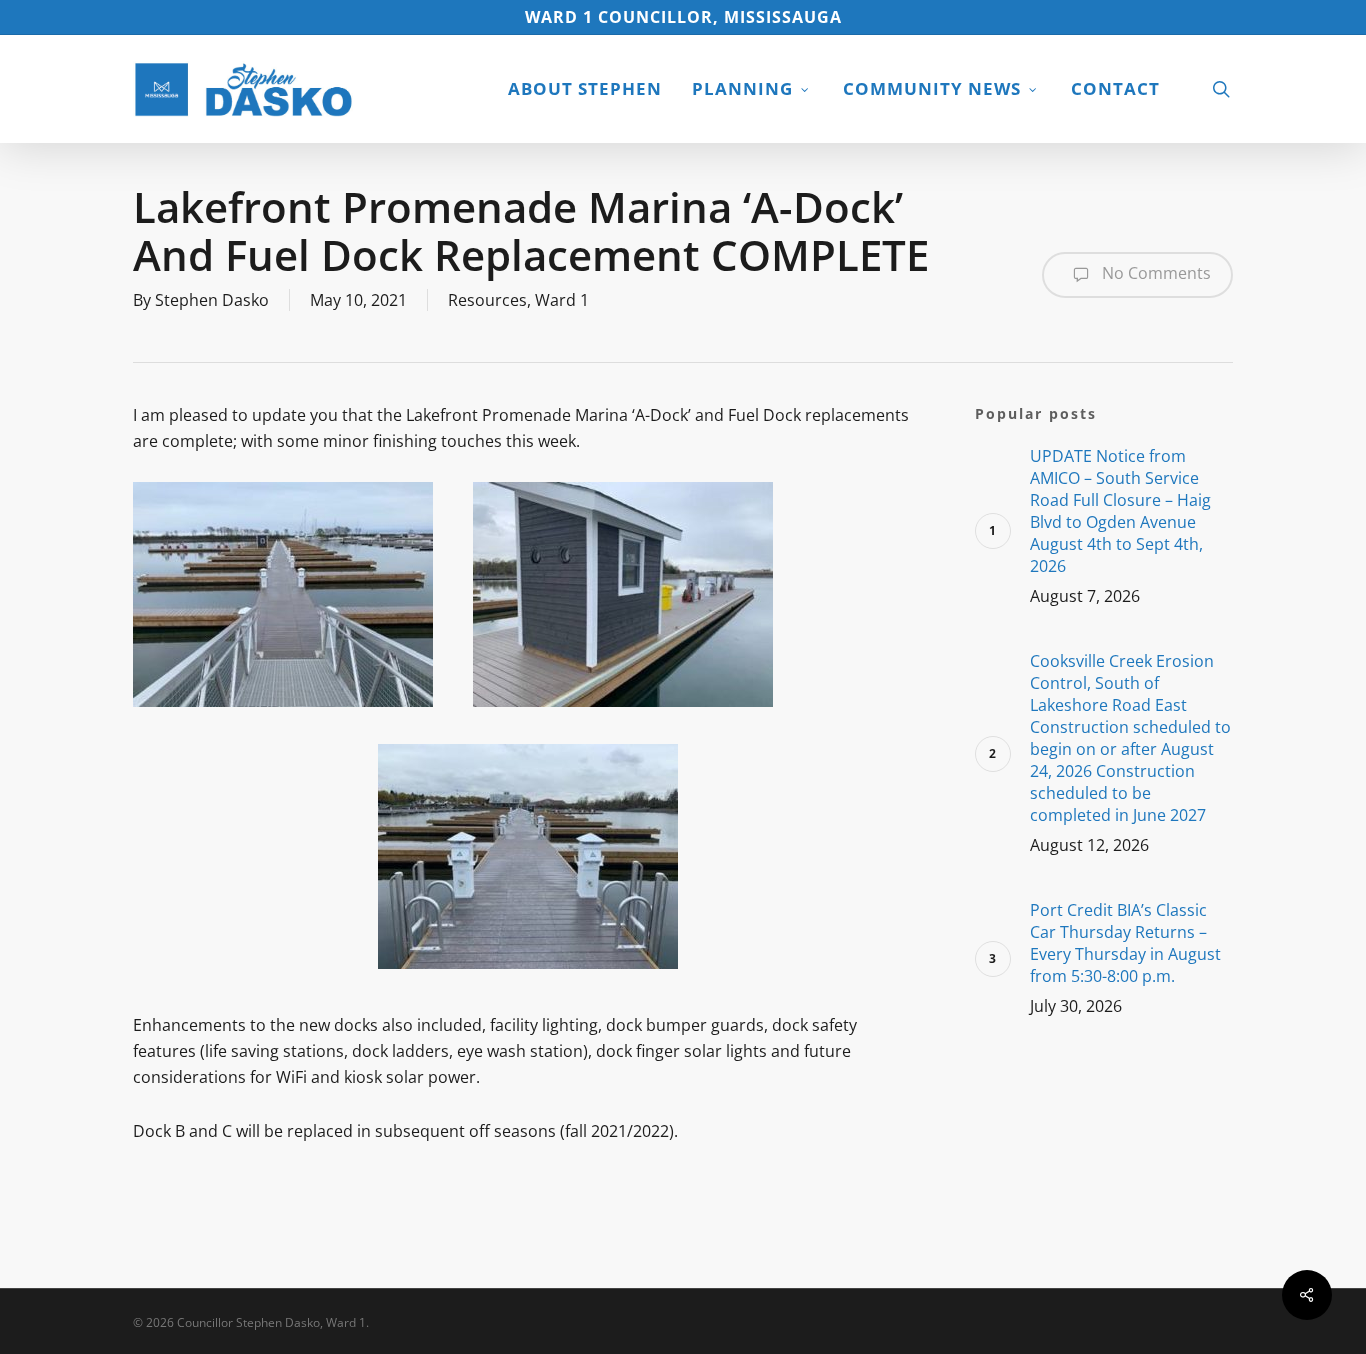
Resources (487, 300)
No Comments (1154, 273)
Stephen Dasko (212, 300)
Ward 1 (562, 300)
